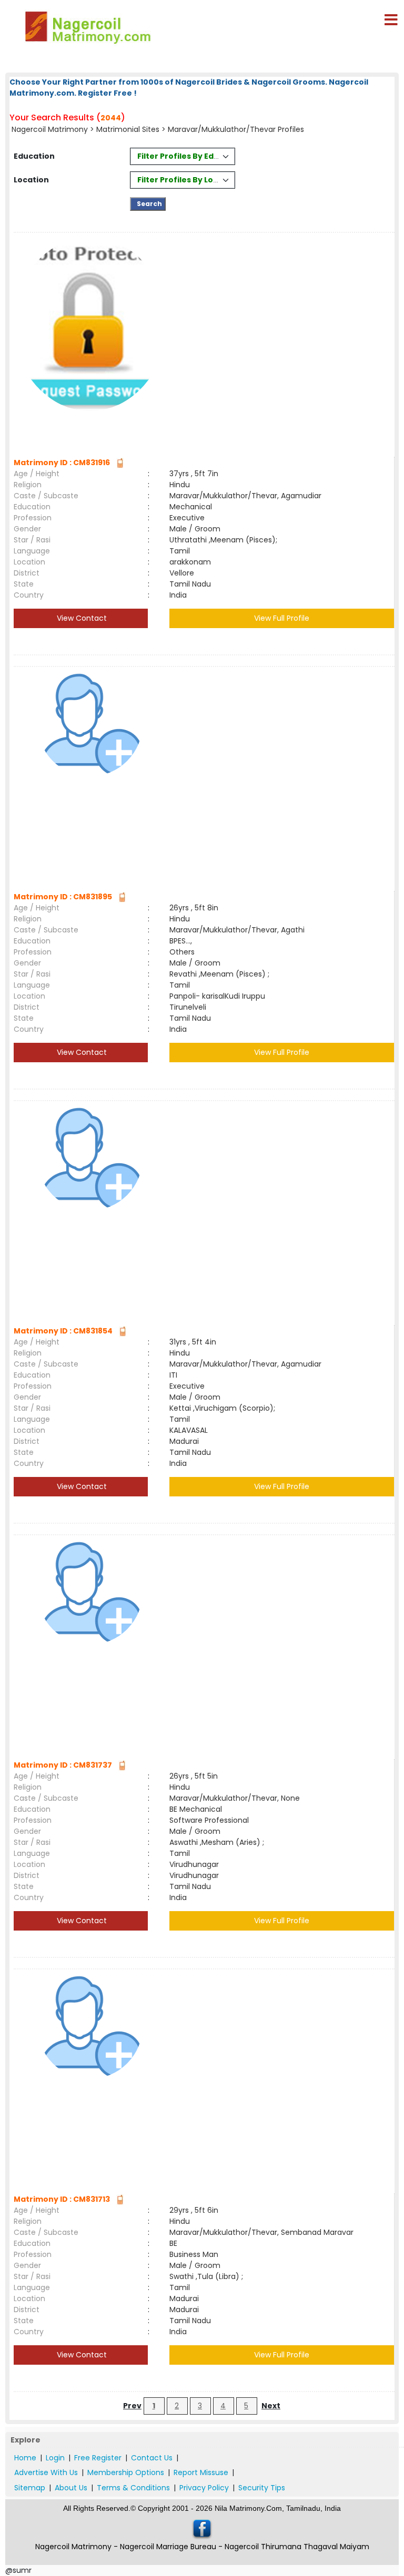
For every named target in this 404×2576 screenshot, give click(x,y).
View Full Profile (282, 618)
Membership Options (126, 2472)
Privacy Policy (204, 2488)
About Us (71, 2488)
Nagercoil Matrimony (50, 129)
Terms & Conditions (133, 2488)
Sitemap (30, 2488)
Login (55, 2458)
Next (271, 2406)
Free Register (98, 2458)
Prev (132, 2406)
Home (25, 2458)
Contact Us (152, 2458)
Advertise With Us (46, 2472)
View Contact (81, 618)
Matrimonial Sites (128, 129)
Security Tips (262, 2488)
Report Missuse (201, 2472)
